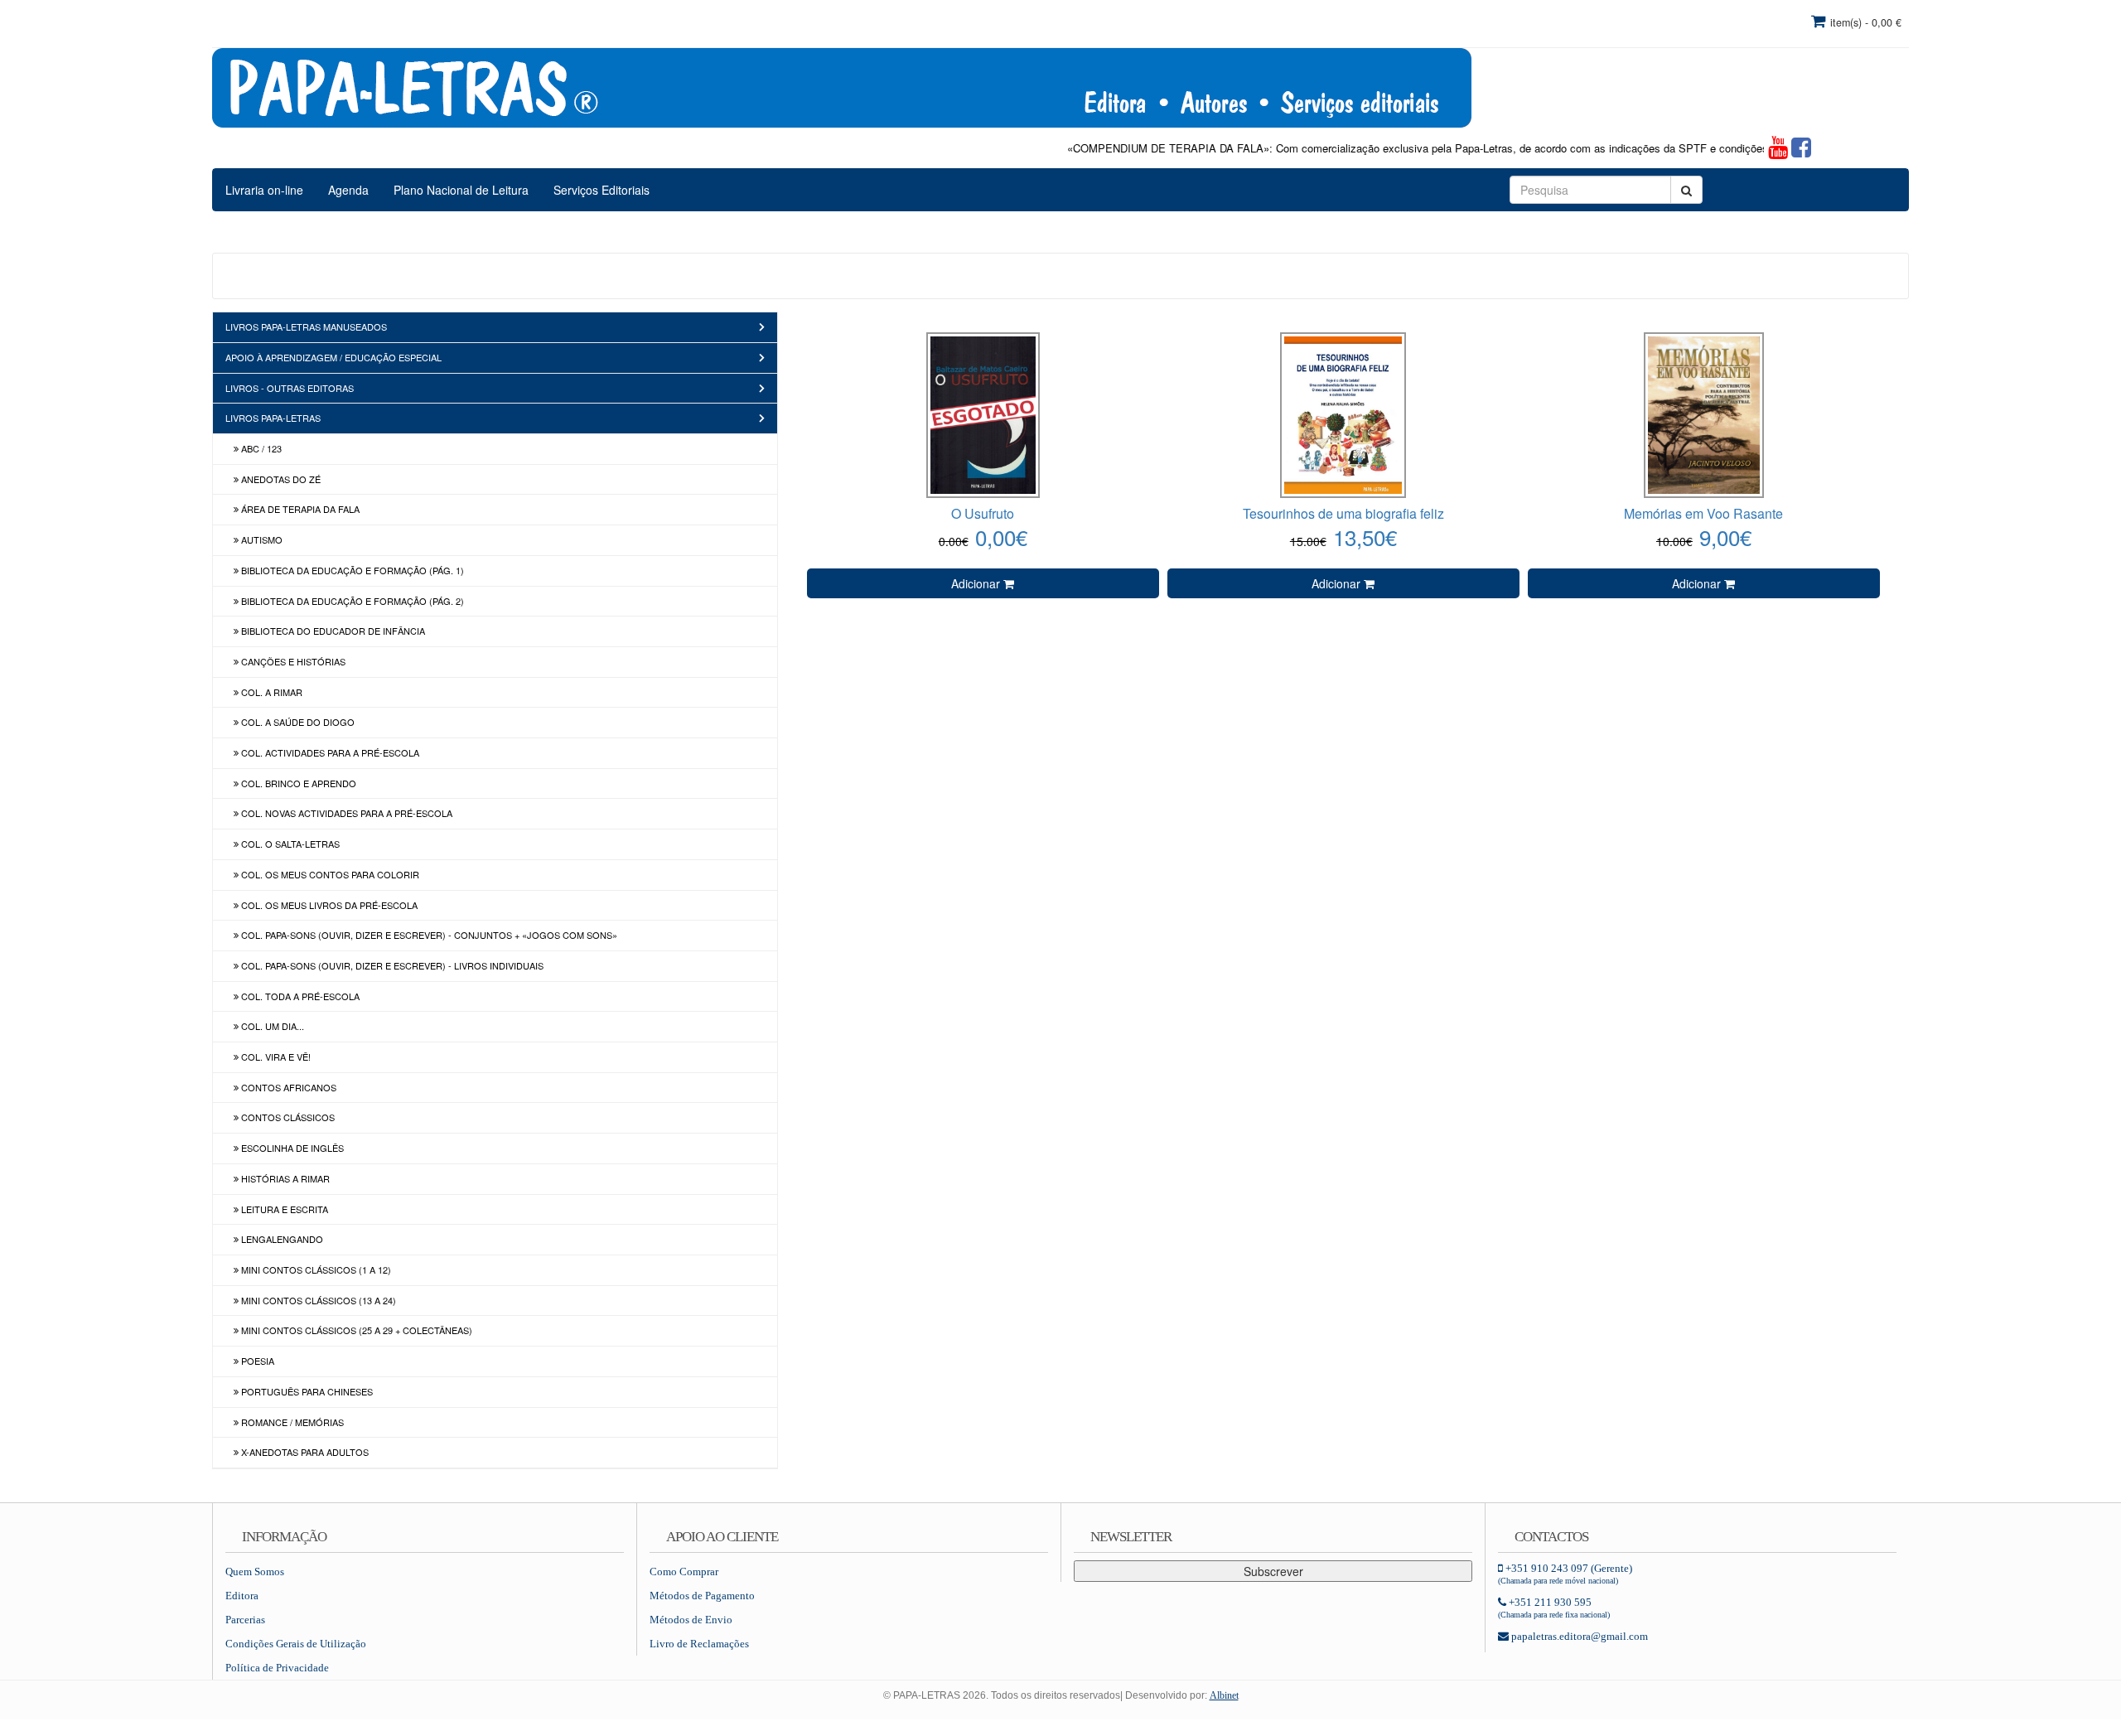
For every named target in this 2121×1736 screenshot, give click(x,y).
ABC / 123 (260, 448)
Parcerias (245, 1620)
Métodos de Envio (691, 1620)
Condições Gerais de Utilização (296, 1644)
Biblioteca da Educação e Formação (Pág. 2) (351, 601)
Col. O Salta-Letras (289, 844)
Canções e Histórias (292, 661)
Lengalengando (281, 1239)
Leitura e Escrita (283, 1209)
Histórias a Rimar (284, 1178)
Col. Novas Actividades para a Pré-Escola (345, 813)
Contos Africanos (287, 1087)
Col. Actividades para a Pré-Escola (329, 752)
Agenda (348, 190)
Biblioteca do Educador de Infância (332, 631)
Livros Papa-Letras (273, 418)
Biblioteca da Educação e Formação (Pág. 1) (351, 570)
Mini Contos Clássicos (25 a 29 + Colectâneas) (355, 1330)
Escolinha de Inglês (291, 1148)
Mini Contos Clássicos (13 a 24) (317, 1300)
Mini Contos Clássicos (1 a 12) (315, 1269)
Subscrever (1273, 1571)
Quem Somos (255, 1572)
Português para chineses (306, 1391)
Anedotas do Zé (280, 479)
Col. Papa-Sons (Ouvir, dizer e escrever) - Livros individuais (391, 965)
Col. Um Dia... (271, 1026)
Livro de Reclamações (699, 1644)
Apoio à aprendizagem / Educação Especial (333, 357)
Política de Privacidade (277, 1668)
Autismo (261, 539)
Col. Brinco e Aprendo (297, 783)
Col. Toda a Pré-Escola (299, 996)
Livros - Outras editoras (290, 388)
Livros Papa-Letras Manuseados (306, 326)
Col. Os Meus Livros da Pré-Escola (328, 905)
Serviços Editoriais (602, 190)
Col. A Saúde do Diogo (297, 722)
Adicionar (977, 583)
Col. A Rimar (271, 692)
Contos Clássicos (287, 1117)
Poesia (256, 1361)
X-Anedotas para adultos (304, 1452)
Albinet (1224, 1695)
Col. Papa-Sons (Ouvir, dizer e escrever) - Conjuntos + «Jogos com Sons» (428, 935)
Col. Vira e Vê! (275, 1057)
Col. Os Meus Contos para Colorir (329, 874)
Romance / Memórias (291, 1422)
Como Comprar (684, 1572)
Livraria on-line (264, 190)
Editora (242, 1596)
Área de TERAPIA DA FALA (299, 509)
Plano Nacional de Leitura (461, 190)
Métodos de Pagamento (702, 1596)
